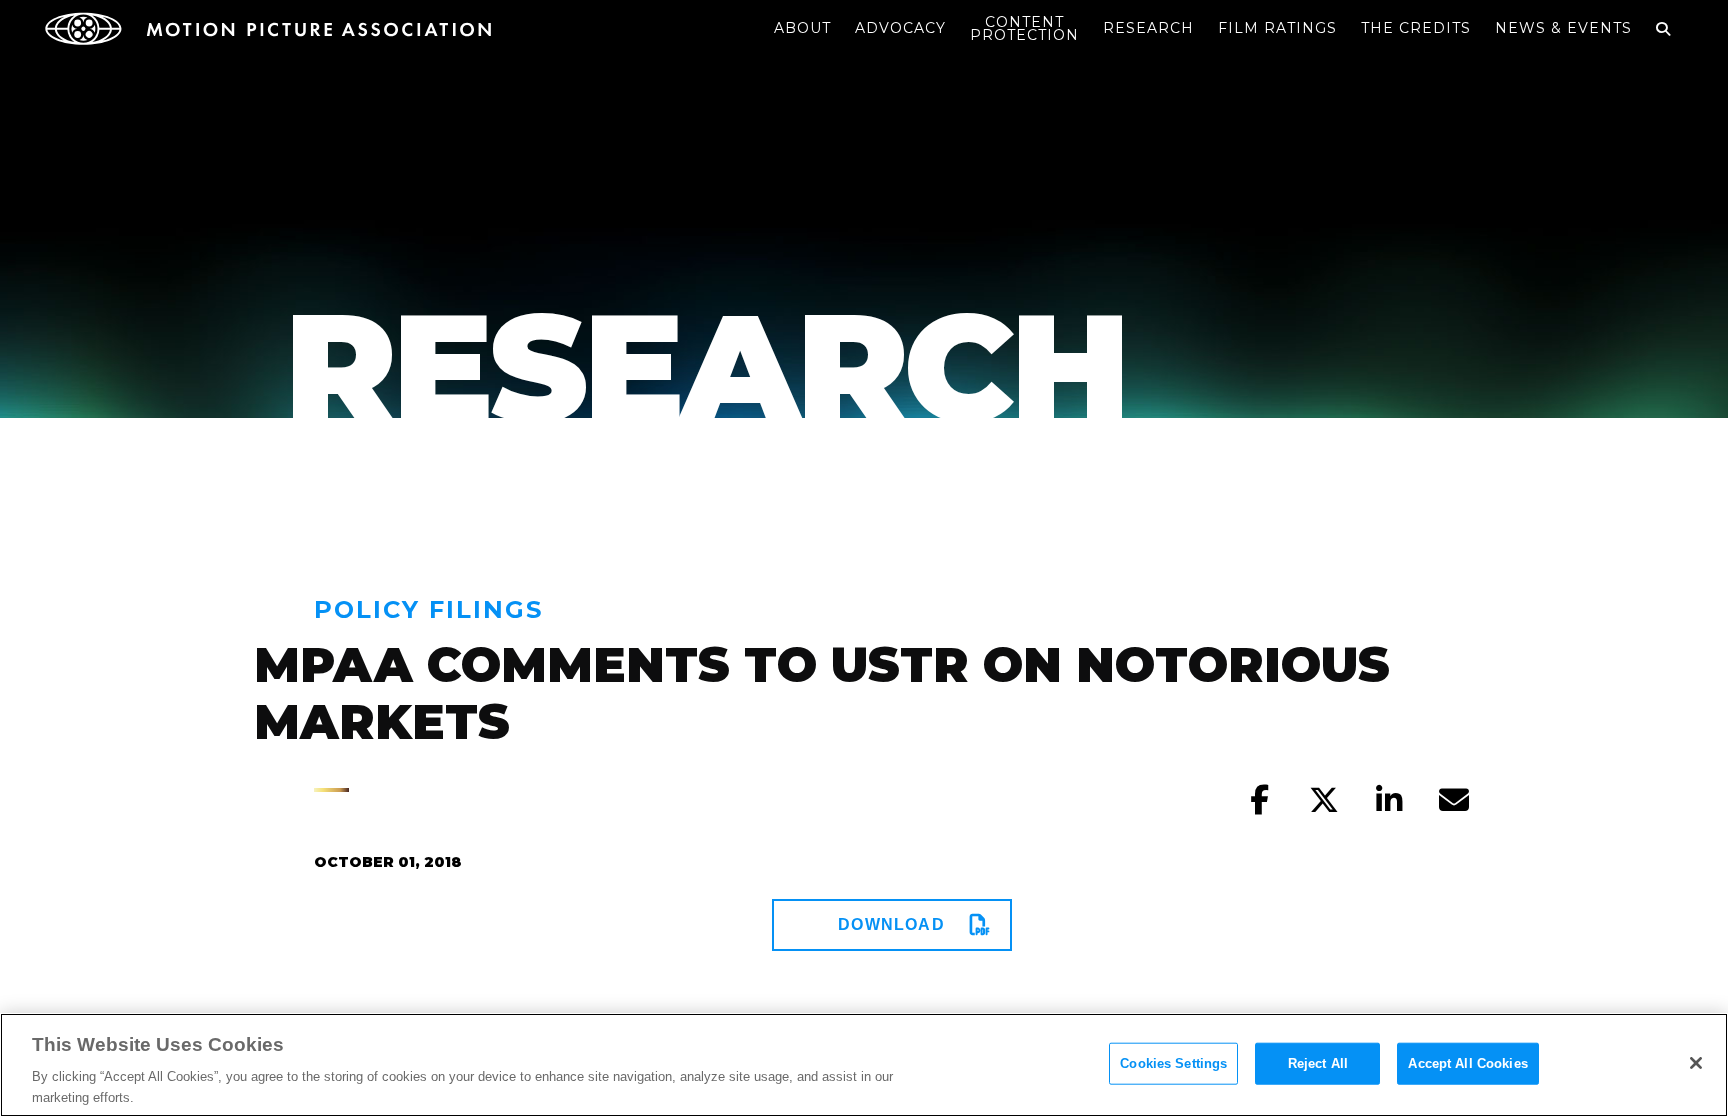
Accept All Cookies (1467, 1063)
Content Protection (1024, 28)
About (802, 28)
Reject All (1318, 1063)
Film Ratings (1277, 28)
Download (891, 924)
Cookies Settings (1173, 1063)
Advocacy (900, 28)
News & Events (1563, 28)
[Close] (1696, 1063)
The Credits (1416, 28)
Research (1148, 28)
